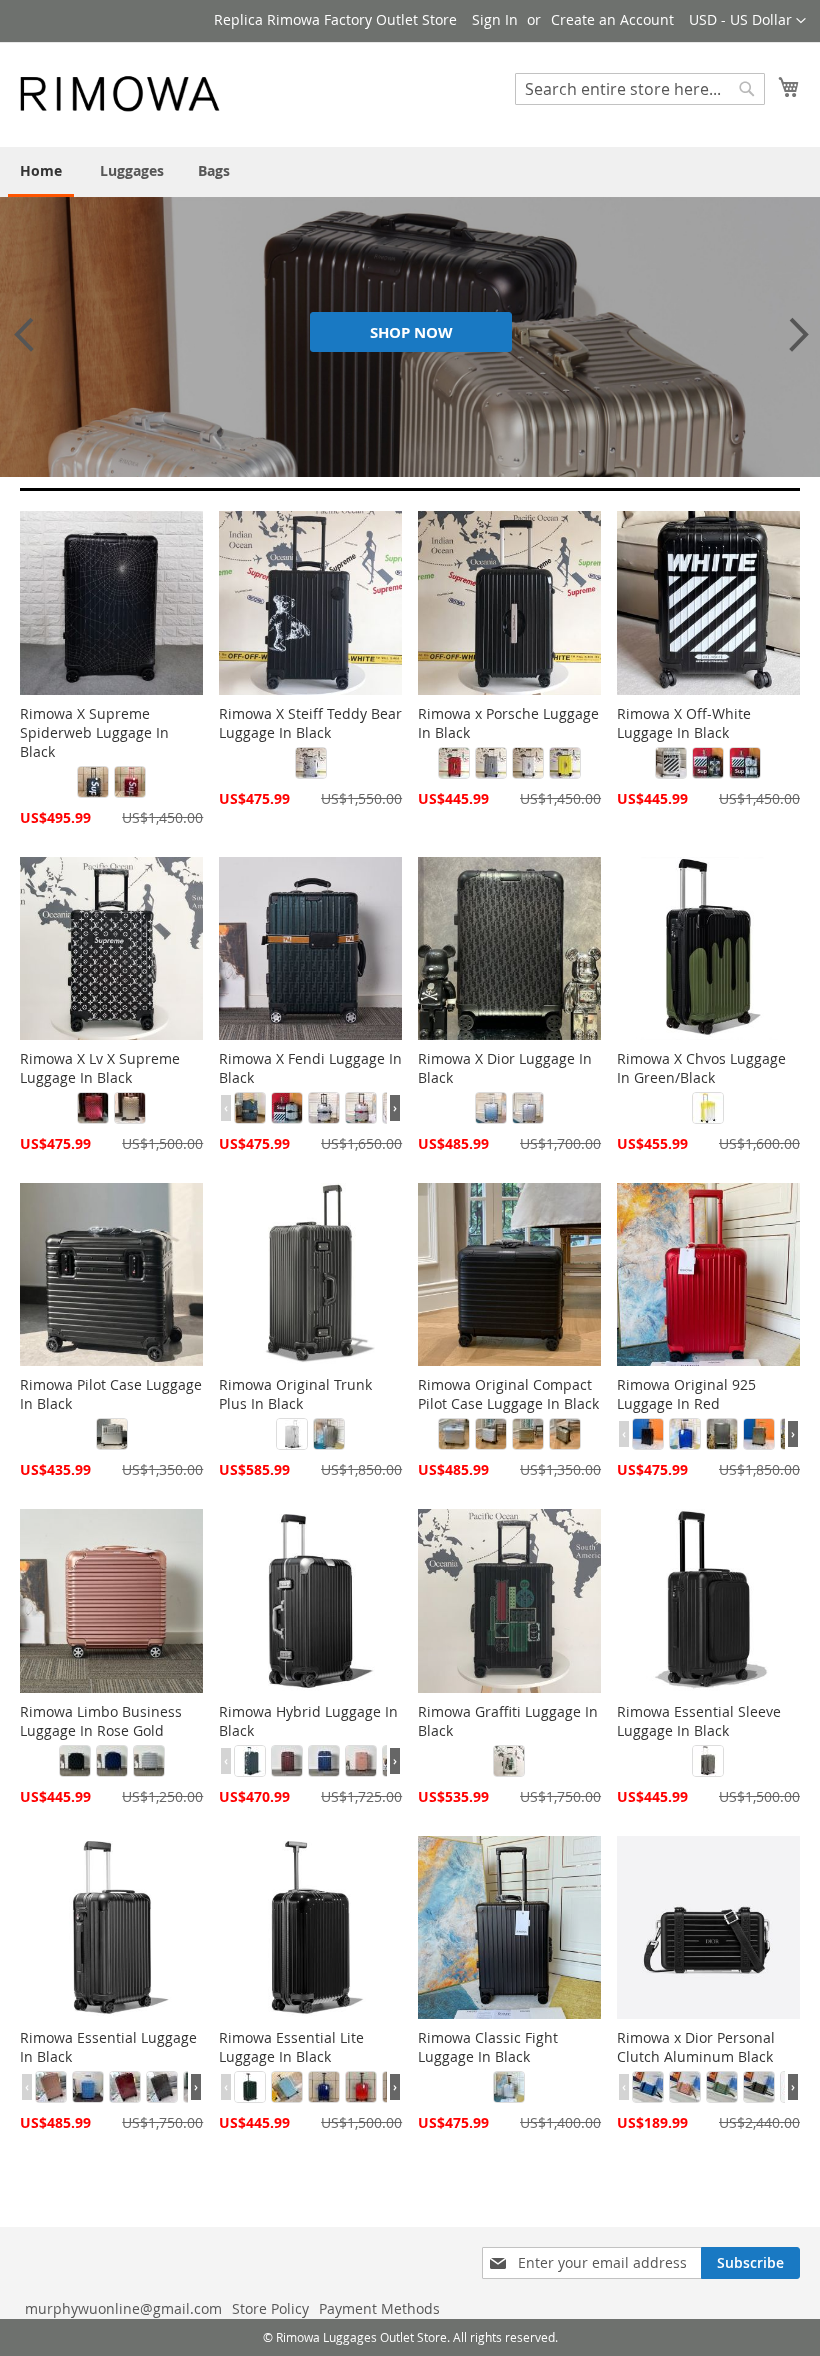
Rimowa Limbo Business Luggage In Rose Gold (101, 1721)
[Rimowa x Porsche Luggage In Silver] (491, 763)
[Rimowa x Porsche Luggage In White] (528, 763)
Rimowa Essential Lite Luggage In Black (291, 2047)
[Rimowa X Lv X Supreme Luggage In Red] (93, 1108)
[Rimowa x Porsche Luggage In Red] (454, 763)
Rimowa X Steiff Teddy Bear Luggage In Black (310, 723)
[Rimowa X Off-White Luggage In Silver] (671, 763)
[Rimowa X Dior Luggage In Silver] (528, 1108)
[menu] (410, 172)
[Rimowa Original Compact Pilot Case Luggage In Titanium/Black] (565, 1434)
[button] (747, 21)
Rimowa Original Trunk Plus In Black (295, 1394)
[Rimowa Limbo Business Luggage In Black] (75, 1761)
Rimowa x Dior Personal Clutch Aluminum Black (696, 2047)
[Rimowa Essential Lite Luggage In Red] (361, 2087)
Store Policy (270, 2308)
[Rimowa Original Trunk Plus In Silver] (292, 1434)
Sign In (495, 19)
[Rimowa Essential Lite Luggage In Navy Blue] (324, 2087)
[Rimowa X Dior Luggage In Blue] (491, 1108)
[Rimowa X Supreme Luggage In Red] (130, 782)
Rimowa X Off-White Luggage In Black (684, 723)
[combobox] (640, 89)
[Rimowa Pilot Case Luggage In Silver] (112, 1434)
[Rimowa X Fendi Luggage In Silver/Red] (361, 1108)
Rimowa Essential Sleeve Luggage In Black (699, 1721)
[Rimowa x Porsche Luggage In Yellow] (565, 763)
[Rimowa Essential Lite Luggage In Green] (250, 2087)
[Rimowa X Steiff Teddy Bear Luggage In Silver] (311, 763)
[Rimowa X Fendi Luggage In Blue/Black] (250, 1108)
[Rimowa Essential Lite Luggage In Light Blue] (287, 2087)
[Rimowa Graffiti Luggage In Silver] (509, 1761)
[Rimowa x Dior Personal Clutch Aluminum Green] (722, 2087)
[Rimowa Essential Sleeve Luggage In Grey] (708, 1761)
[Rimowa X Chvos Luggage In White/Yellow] (708, 1108)
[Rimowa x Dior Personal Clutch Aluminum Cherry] (685, 2087)
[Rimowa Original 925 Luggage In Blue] (685, 1434)
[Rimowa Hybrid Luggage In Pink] (361, 1761)
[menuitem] (41, 172)
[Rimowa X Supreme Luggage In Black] (93, 782)
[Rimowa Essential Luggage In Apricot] (51, 2087)
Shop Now (411, 332)
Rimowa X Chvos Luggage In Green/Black (701, 1068)
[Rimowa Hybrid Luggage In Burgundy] (287, 1761)
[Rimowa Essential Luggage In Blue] (88, 2087)
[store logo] (120, 93)
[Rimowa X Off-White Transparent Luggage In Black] (708, 763)
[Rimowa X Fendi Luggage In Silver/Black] (287, 1108)
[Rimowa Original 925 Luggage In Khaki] (759, 1434)
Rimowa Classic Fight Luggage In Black (488, 2047)
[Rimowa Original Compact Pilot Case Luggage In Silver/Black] (491, 1434)
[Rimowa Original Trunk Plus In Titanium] (329, 1434)
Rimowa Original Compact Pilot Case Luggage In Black (508, 1394)
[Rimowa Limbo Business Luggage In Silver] (149, 1761)
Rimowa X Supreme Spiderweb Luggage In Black (94, 732)
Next (790, 334)
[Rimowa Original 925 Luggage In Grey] (722, 1434)
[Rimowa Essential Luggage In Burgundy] (125, 2087)
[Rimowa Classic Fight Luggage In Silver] (509, 2087)
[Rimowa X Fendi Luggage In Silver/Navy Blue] (324, 1108)
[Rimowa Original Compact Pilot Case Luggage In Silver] (454, 1434)
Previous (20, 334)
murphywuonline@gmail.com (123, 2308)
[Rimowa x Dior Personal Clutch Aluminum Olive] (759, 2087)
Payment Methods (379, 2308)
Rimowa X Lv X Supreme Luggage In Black (100, 1068)
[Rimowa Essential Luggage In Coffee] (162, 2087)
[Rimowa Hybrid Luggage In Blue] (250, 1761)
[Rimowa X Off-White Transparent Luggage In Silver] (745, 763)
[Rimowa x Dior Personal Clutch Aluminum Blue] (648, 2087)
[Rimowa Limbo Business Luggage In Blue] (112, 1761)
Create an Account (612, 19)
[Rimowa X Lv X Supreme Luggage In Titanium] (130, 1108)
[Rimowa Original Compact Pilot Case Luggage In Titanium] (528, 1434)
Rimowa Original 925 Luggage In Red (686, 1394)
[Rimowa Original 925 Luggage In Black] (648, 1434)
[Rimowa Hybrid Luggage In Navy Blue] (324, 1761)
